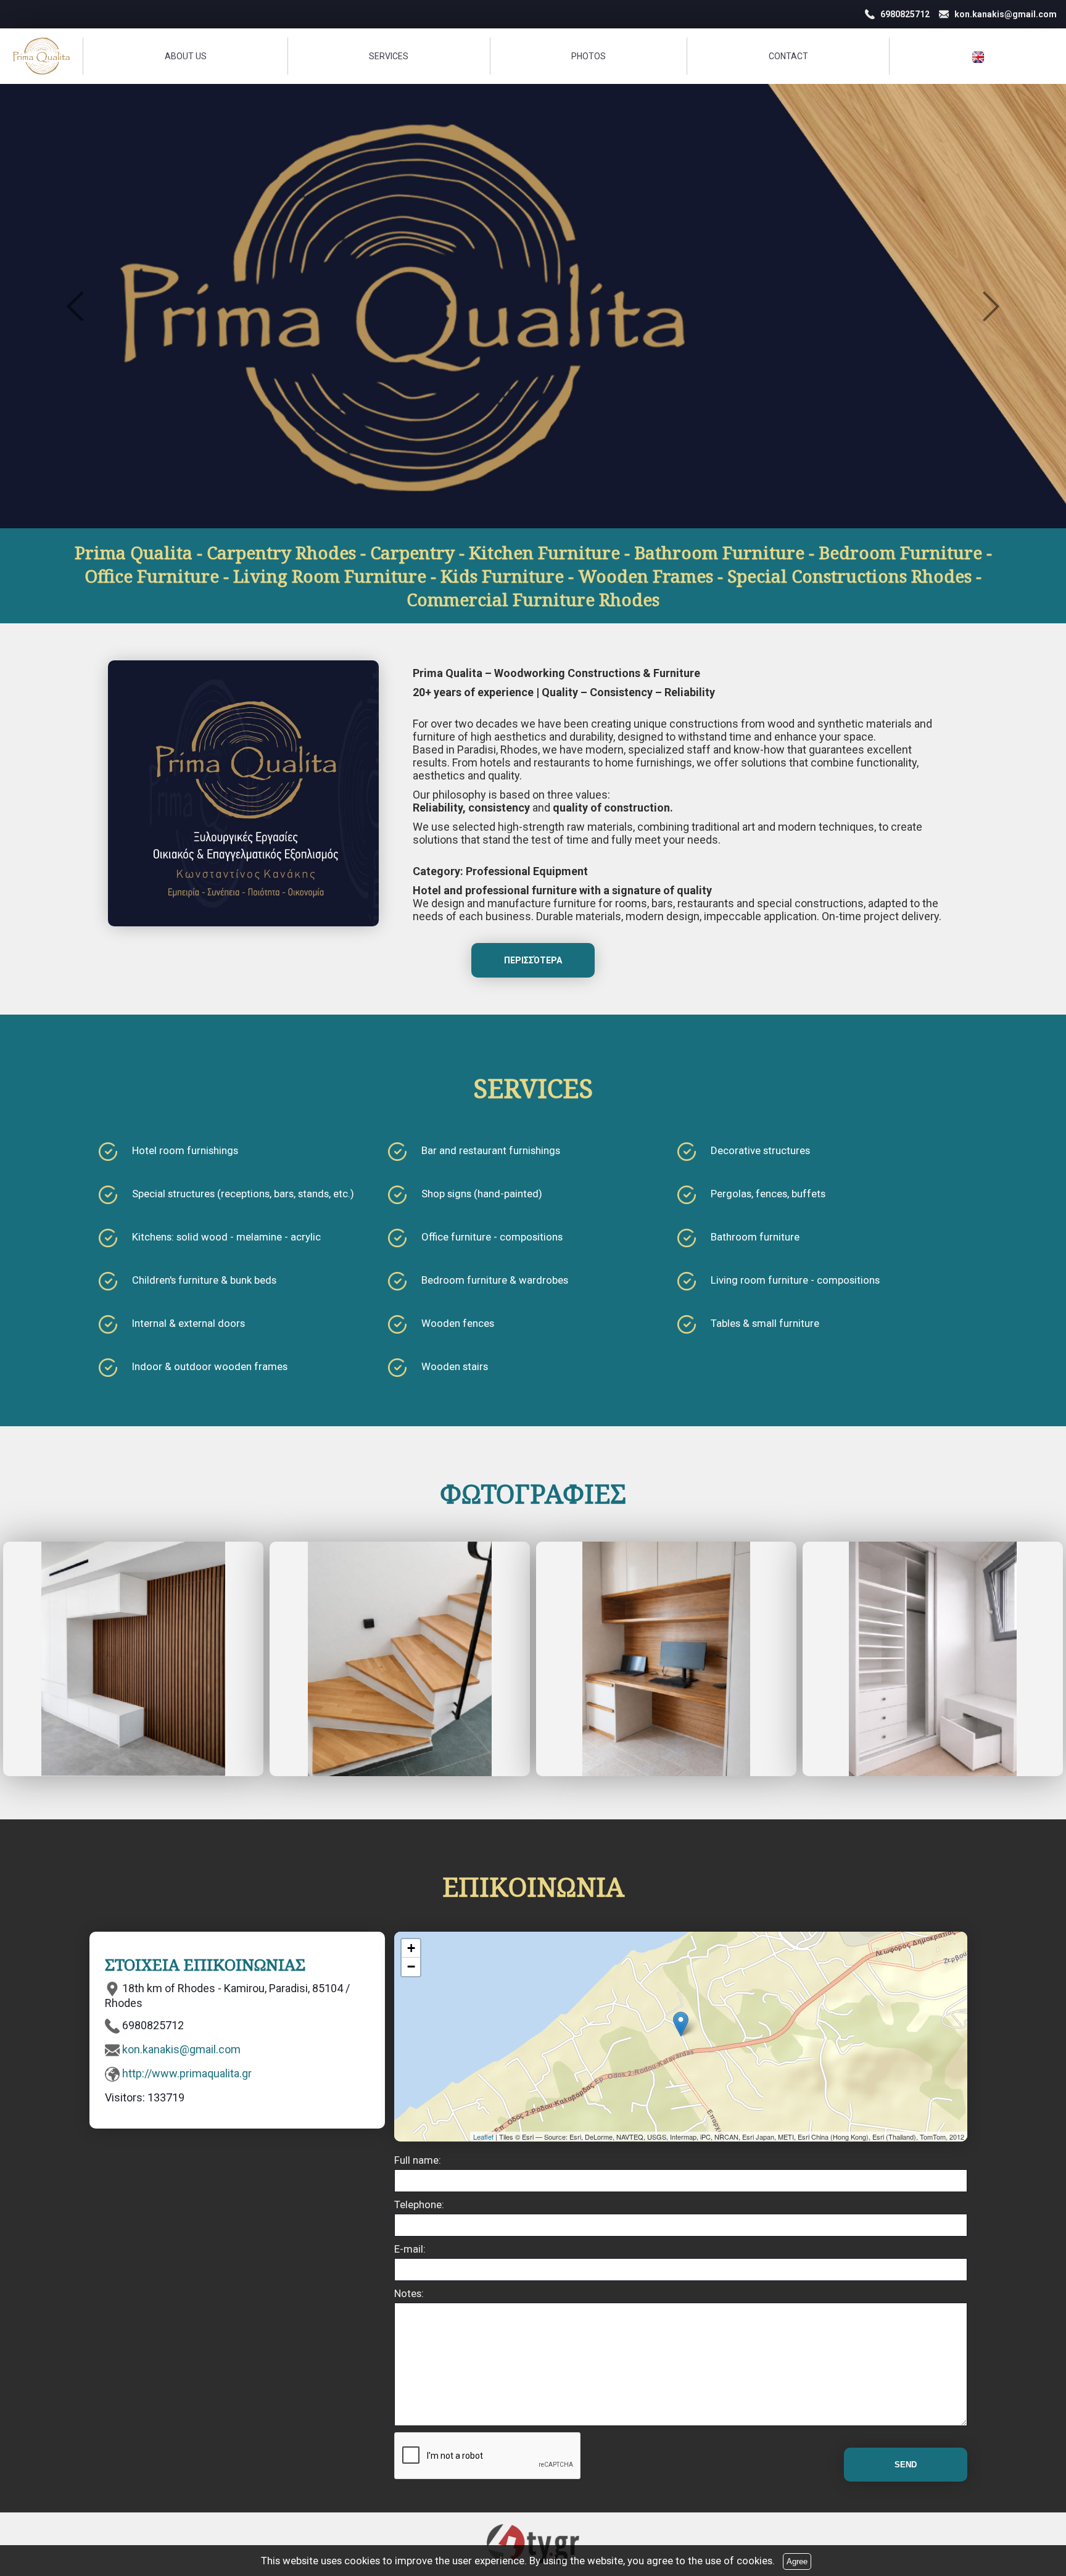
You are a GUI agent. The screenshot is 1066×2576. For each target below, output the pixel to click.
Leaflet (483, 2137)
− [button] (411, 1967)
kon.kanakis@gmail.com (181, 2049)
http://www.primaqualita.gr (187, 2073)
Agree (797, 2561)
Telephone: (419, 2204)
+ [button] (411, 1948)
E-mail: (410, 2249)
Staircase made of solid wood (400, 1659)
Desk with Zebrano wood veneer (666, 1659)
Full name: (418, 2160)
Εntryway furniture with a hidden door (133, 1659)
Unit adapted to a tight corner (933, 1659)
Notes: (409, 2293)
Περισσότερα (533, 960)
